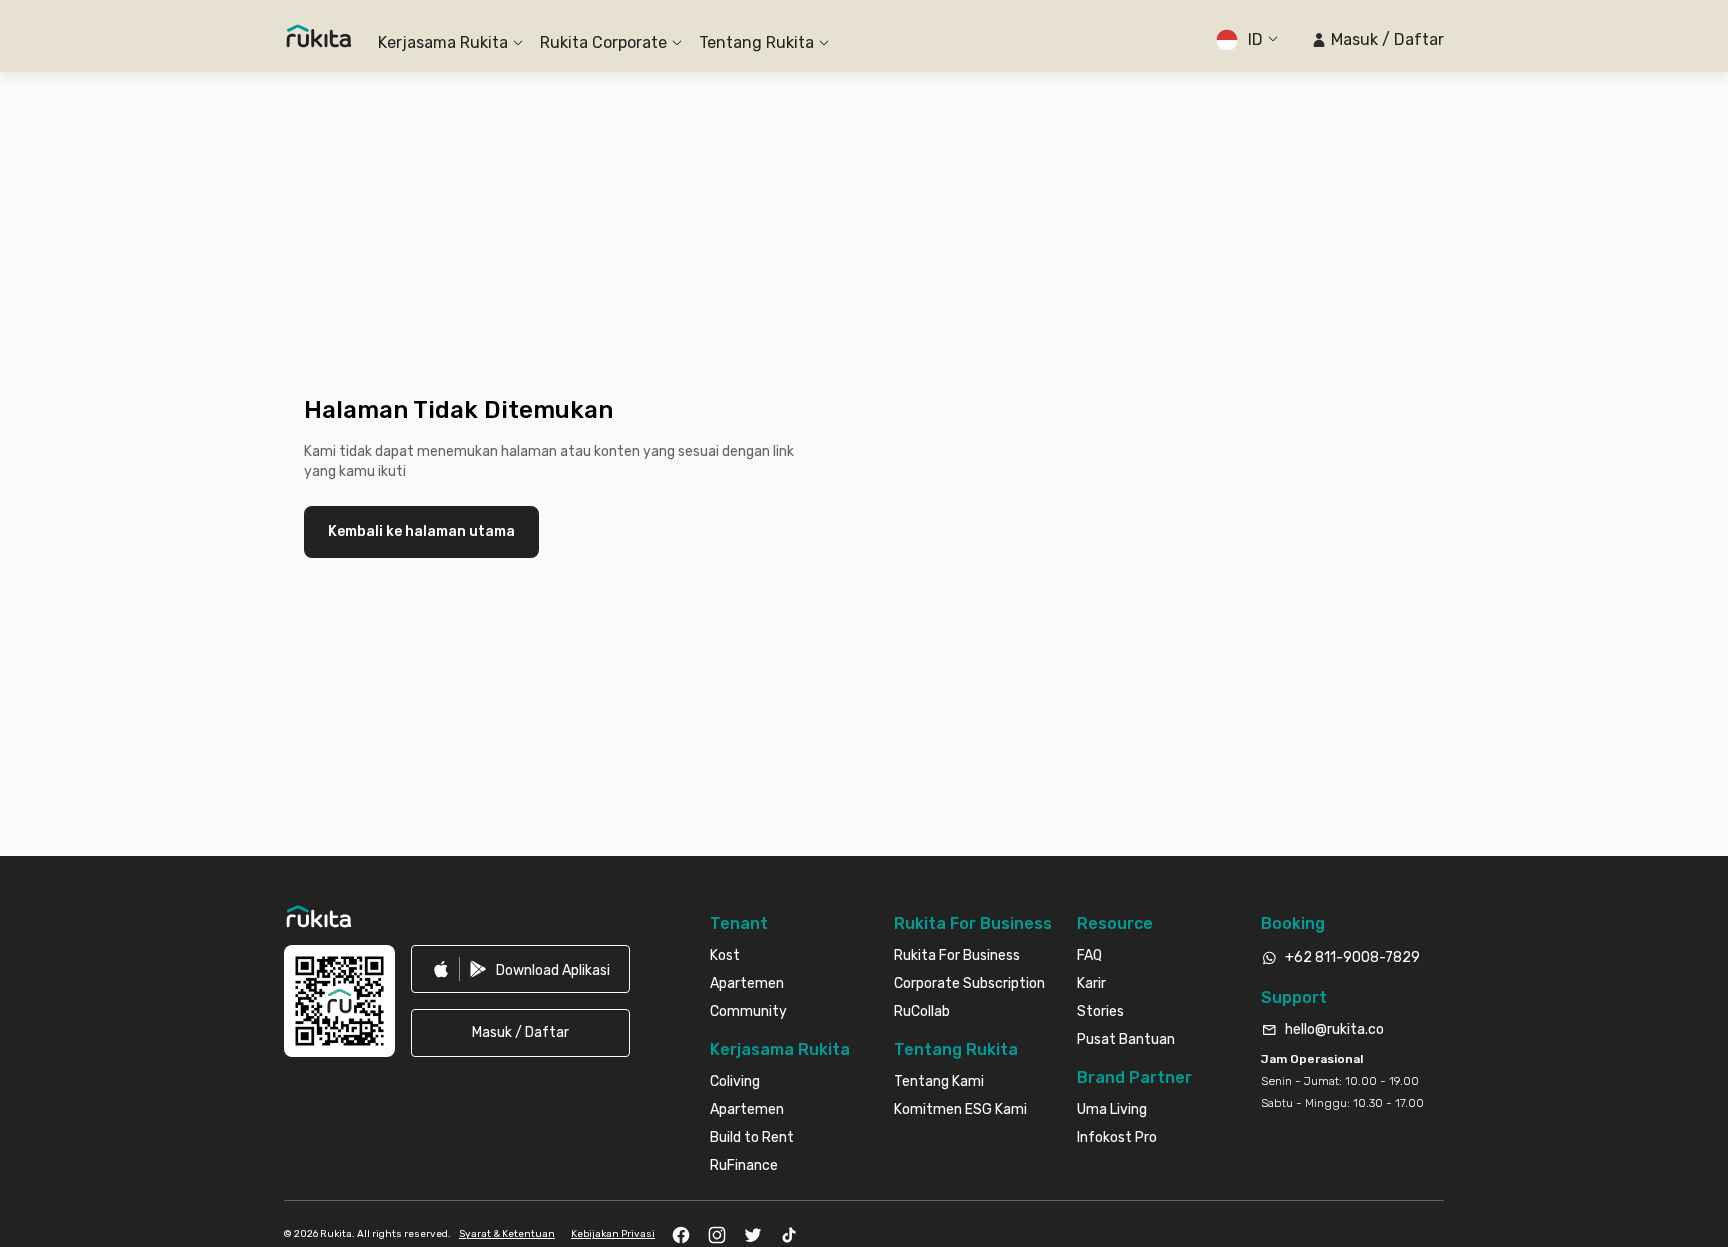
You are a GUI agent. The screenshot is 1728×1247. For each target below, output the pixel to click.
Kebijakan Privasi (613, 1234)
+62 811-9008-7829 (1352, 957)
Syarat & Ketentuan (507, 1234)
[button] (1377, 40)
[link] (520, 969)
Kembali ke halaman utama (421, 531)
